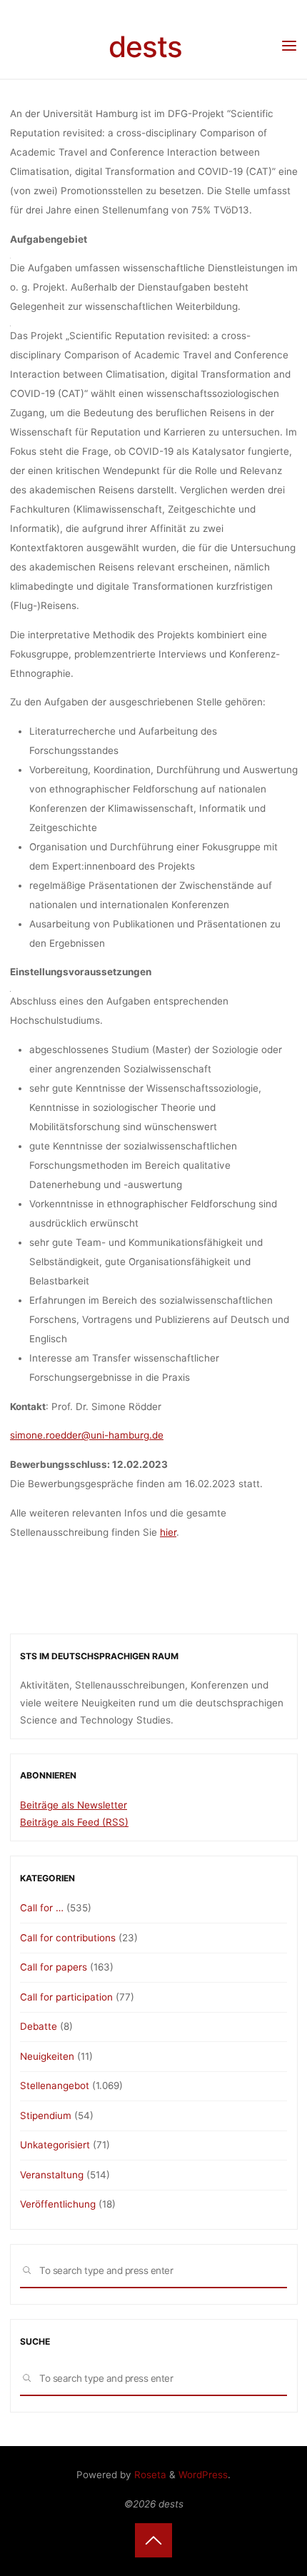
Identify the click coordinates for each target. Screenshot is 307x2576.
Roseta (149, 2475)
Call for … (42, 1908)
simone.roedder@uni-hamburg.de (87, 1436)
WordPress (203, 2475)
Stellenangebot (55, 2086)
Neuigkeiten (47, 2056)
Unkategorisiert (55, 2145)
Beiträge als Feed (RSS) (74, 1822)
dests (145, 47)
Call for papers (54, 1967)
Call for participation (66, 1997)
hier (168, 1532)
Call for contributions (68, 1938)
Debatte (39, 2026)
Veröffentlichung (58, 2204)
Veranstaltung (52, 2175)
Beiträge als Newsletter (74, 1805)
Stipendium (46, 2115)
